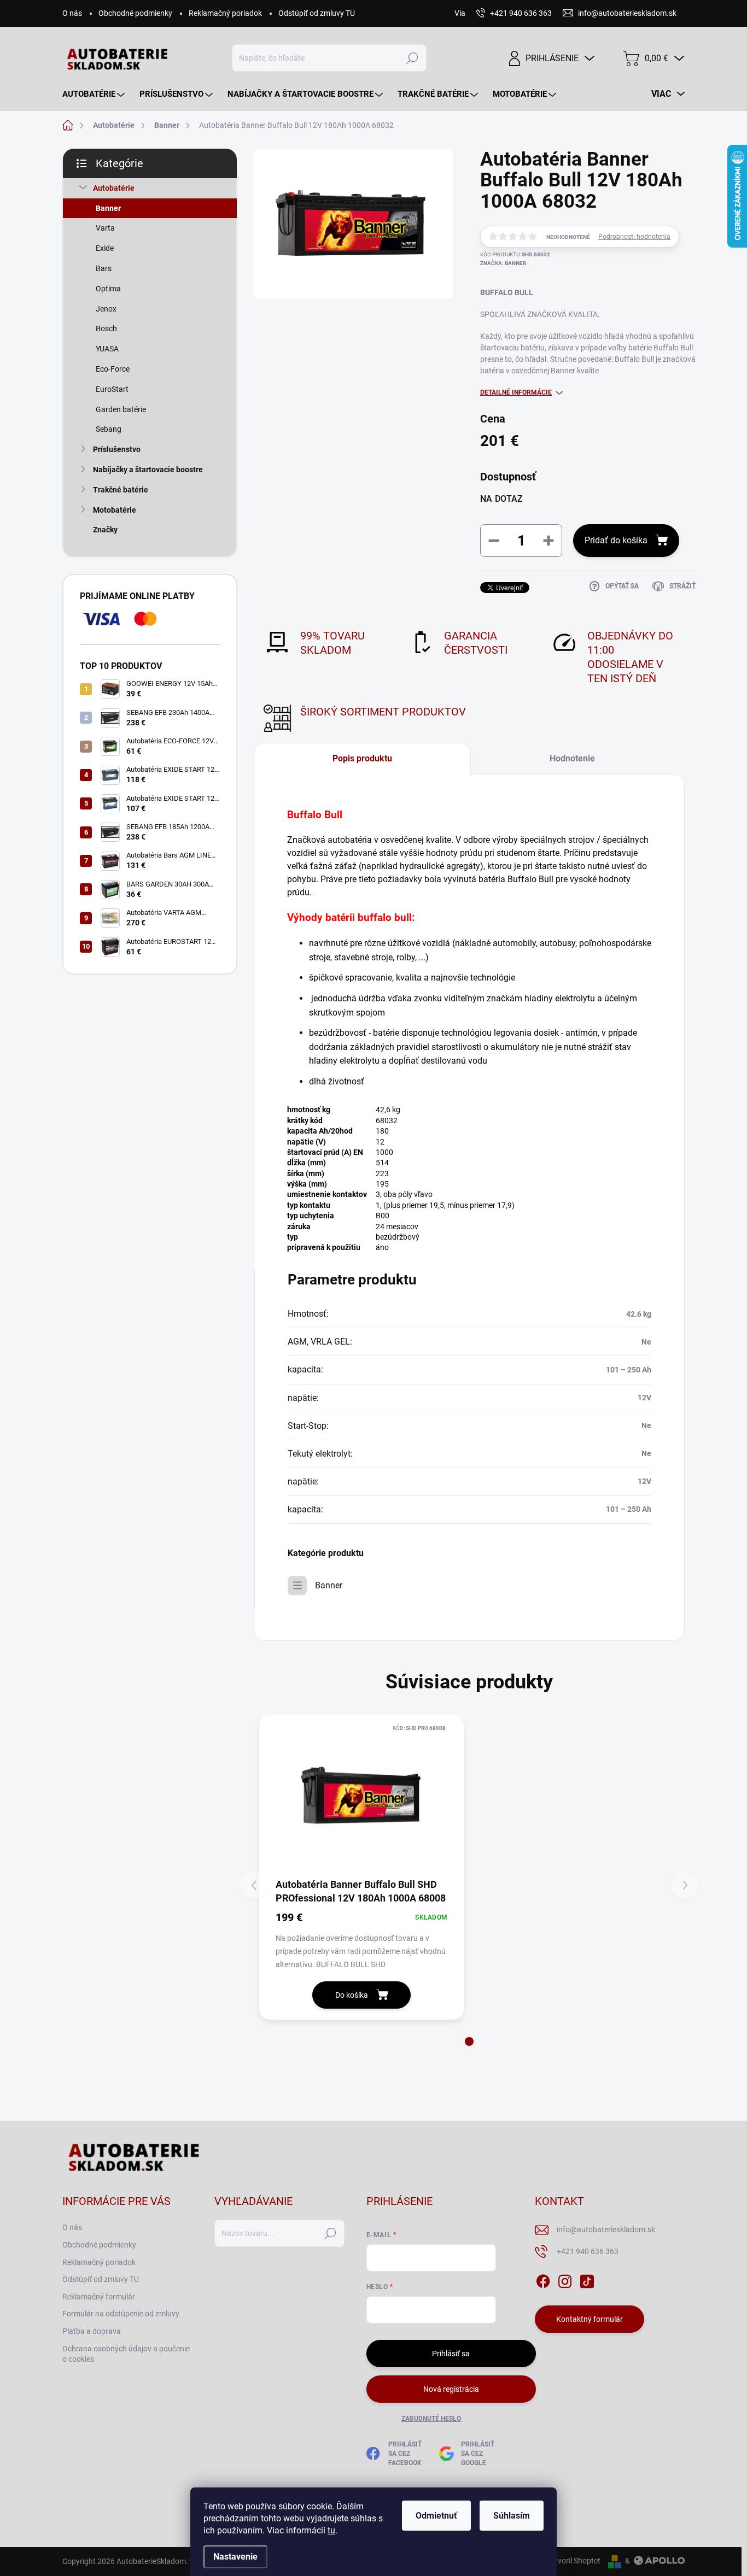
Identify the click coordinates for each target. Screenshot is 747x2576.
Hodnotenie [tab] (572, 758)
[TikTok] (587, 2279)
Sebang (109, 429)
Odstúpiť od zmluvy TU (317, 13)
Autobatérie (114, 188)
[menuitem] (95, 94)
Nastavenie (235, 2557)
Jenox (106, 309)
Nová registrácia (451, 2389)
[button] (469, 2041)
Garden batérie (121, 409)
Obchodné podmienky (135, 13)
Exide (105, 248)
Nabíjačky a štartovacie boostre (148, 470)
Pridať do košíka (616, 540)
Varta (105, 228)
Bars (104, 268)
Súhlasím (512, 2516)
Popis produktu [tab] (362, 758)
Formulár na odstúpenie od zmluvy (121, 2314)
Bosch (106, 328)
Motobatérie (115, 510)
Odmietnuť (436, 2516)
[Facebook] (543, 2279)
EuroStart (112, 389)
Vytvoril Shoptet (573, 2561)
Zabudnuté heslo (431, 2419)
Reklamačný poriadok (225, 13)
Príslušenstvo (117, 449)
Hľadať (412, 58)
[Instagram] (565, 2279)
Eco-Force (113, 369)
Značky (105, 530)
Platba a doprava (92, 2331)
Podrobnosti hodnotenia (634, 237)
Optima (108, 289)
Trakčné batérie (121, 490)
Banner (108, 208)
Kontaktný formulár (590, 2319)
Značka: (503, 263)
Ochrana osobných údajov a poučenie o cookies (126, 2354)
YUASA (107, 349)
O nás (72, 13)
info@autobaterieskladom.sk (606, 2229)
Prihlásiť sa (451, 2354)
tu (331, 2530)
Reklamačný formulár (99, 2297)
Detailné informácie (516, 392)
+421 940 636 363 (588, 2251)
